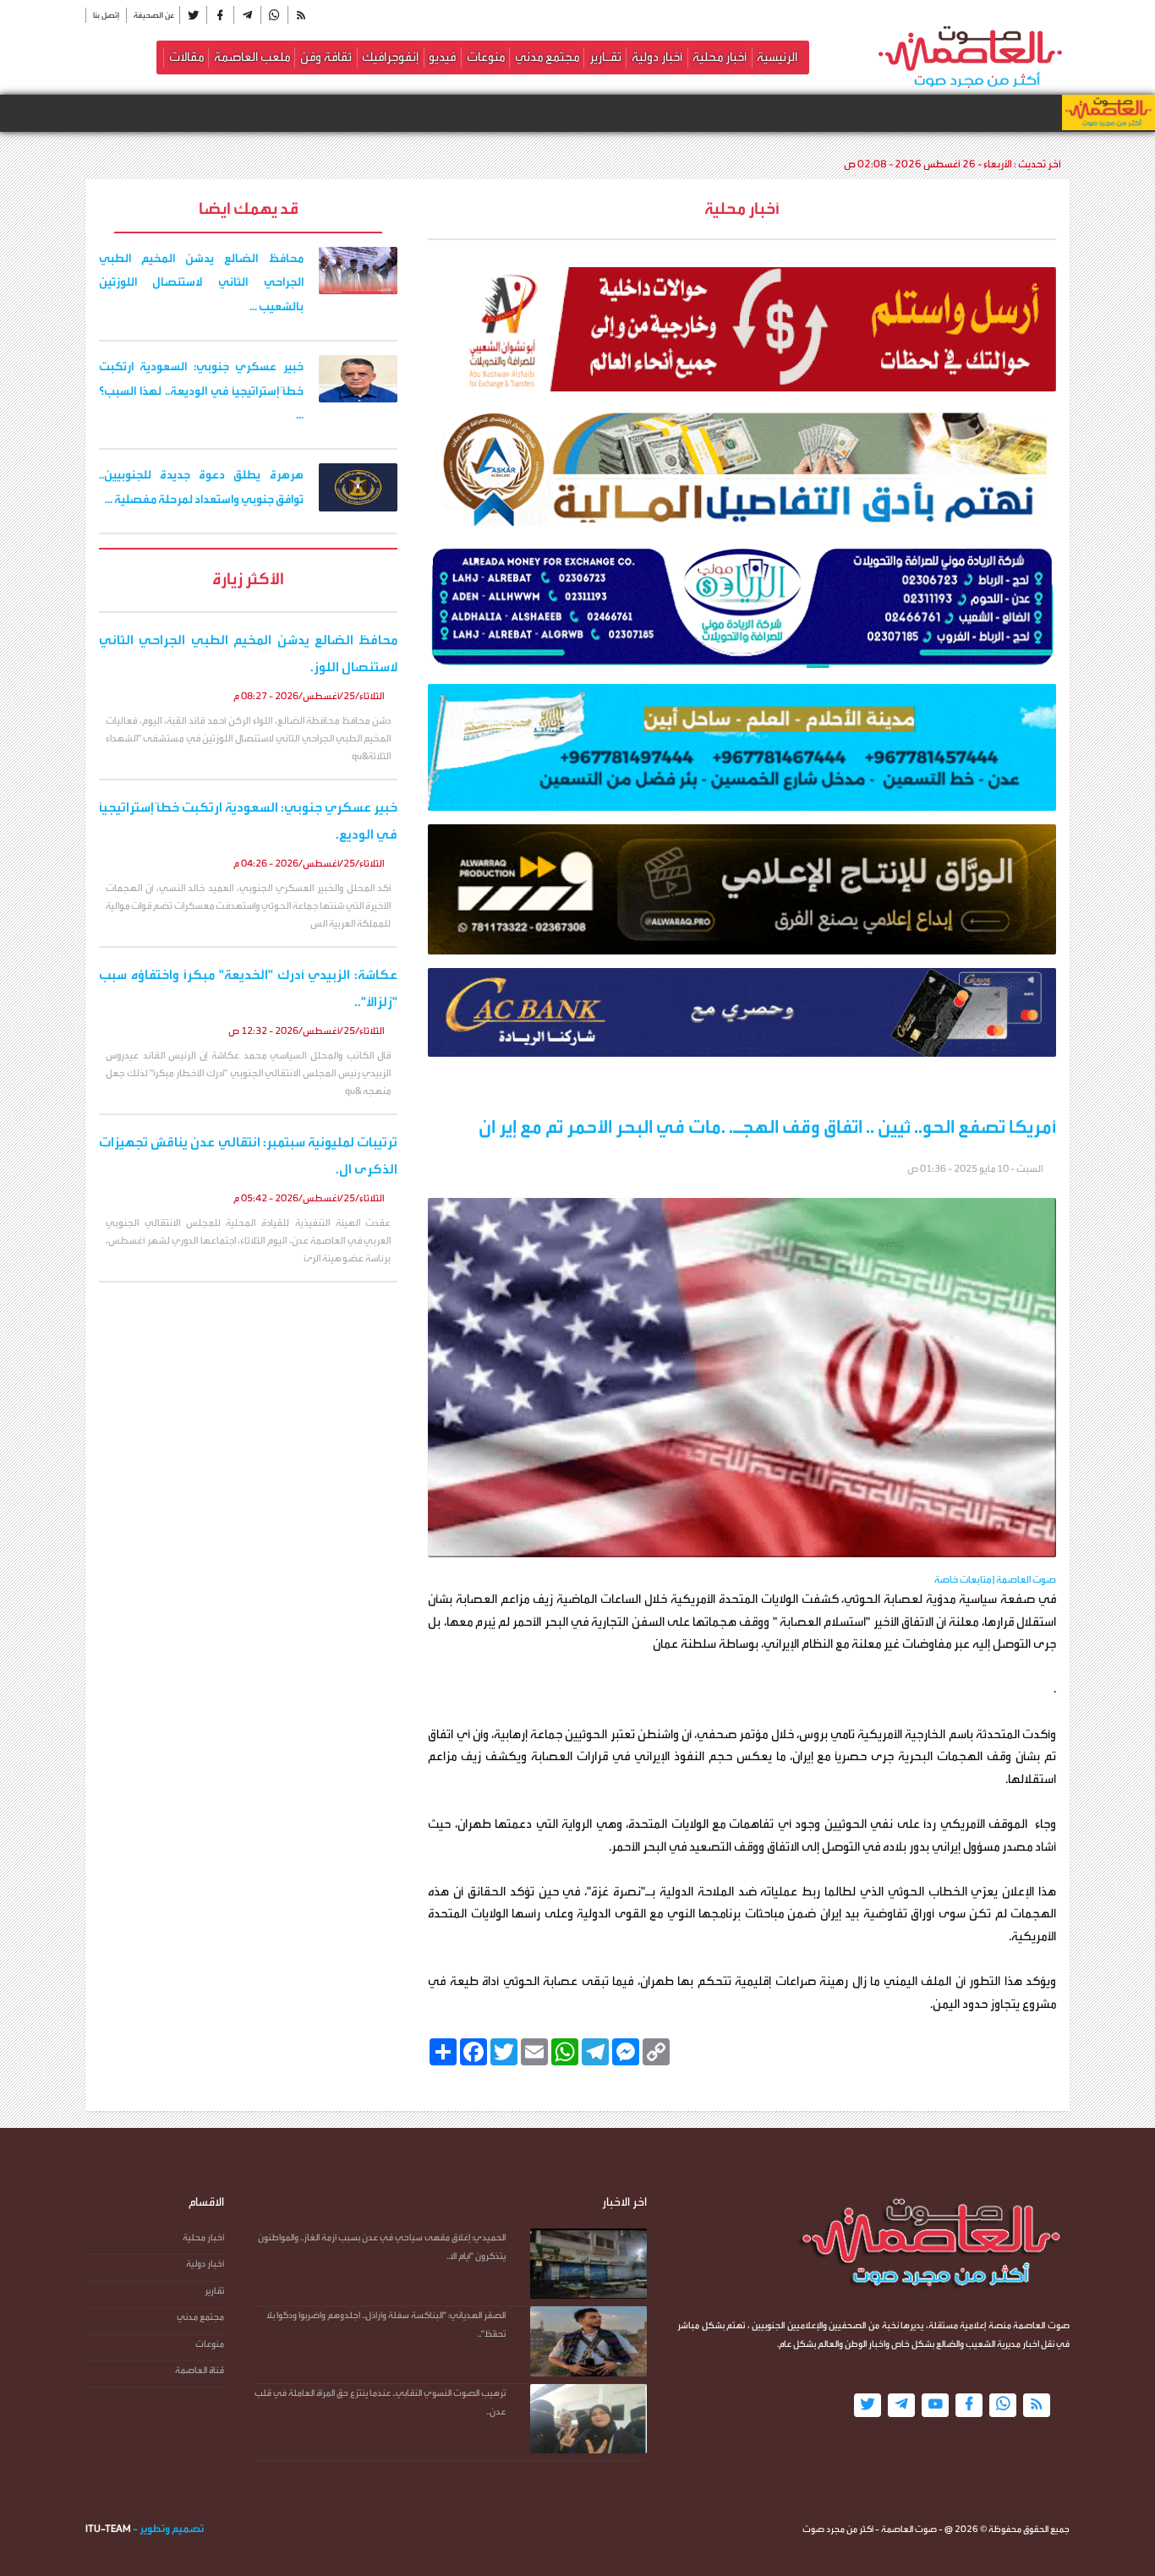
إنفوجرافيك (390, 57)
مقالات (186, 57)
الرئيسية (777, 57)
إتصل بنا (106, 15)
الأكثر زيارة (248, 579)
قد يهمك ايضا (249, 208)
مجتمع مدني (547, 57)
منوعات (486, 57)
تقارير (214, 2291)
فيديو (442, 57)
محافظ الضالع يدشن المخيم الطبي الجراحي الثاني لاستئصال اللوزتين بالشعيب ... (201, 283)
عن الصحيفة (154, 15)
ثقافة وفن (326, 57)
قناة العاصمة (200, 2370)
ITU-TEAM (108, 2529)
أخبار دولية (657, 57)
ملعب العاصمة (252, 57)
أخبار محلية (720, 57)
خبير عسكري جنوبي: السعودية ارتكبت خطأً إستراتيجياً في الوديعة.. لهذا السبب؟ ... (201, 391)
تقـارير (605, 57)
